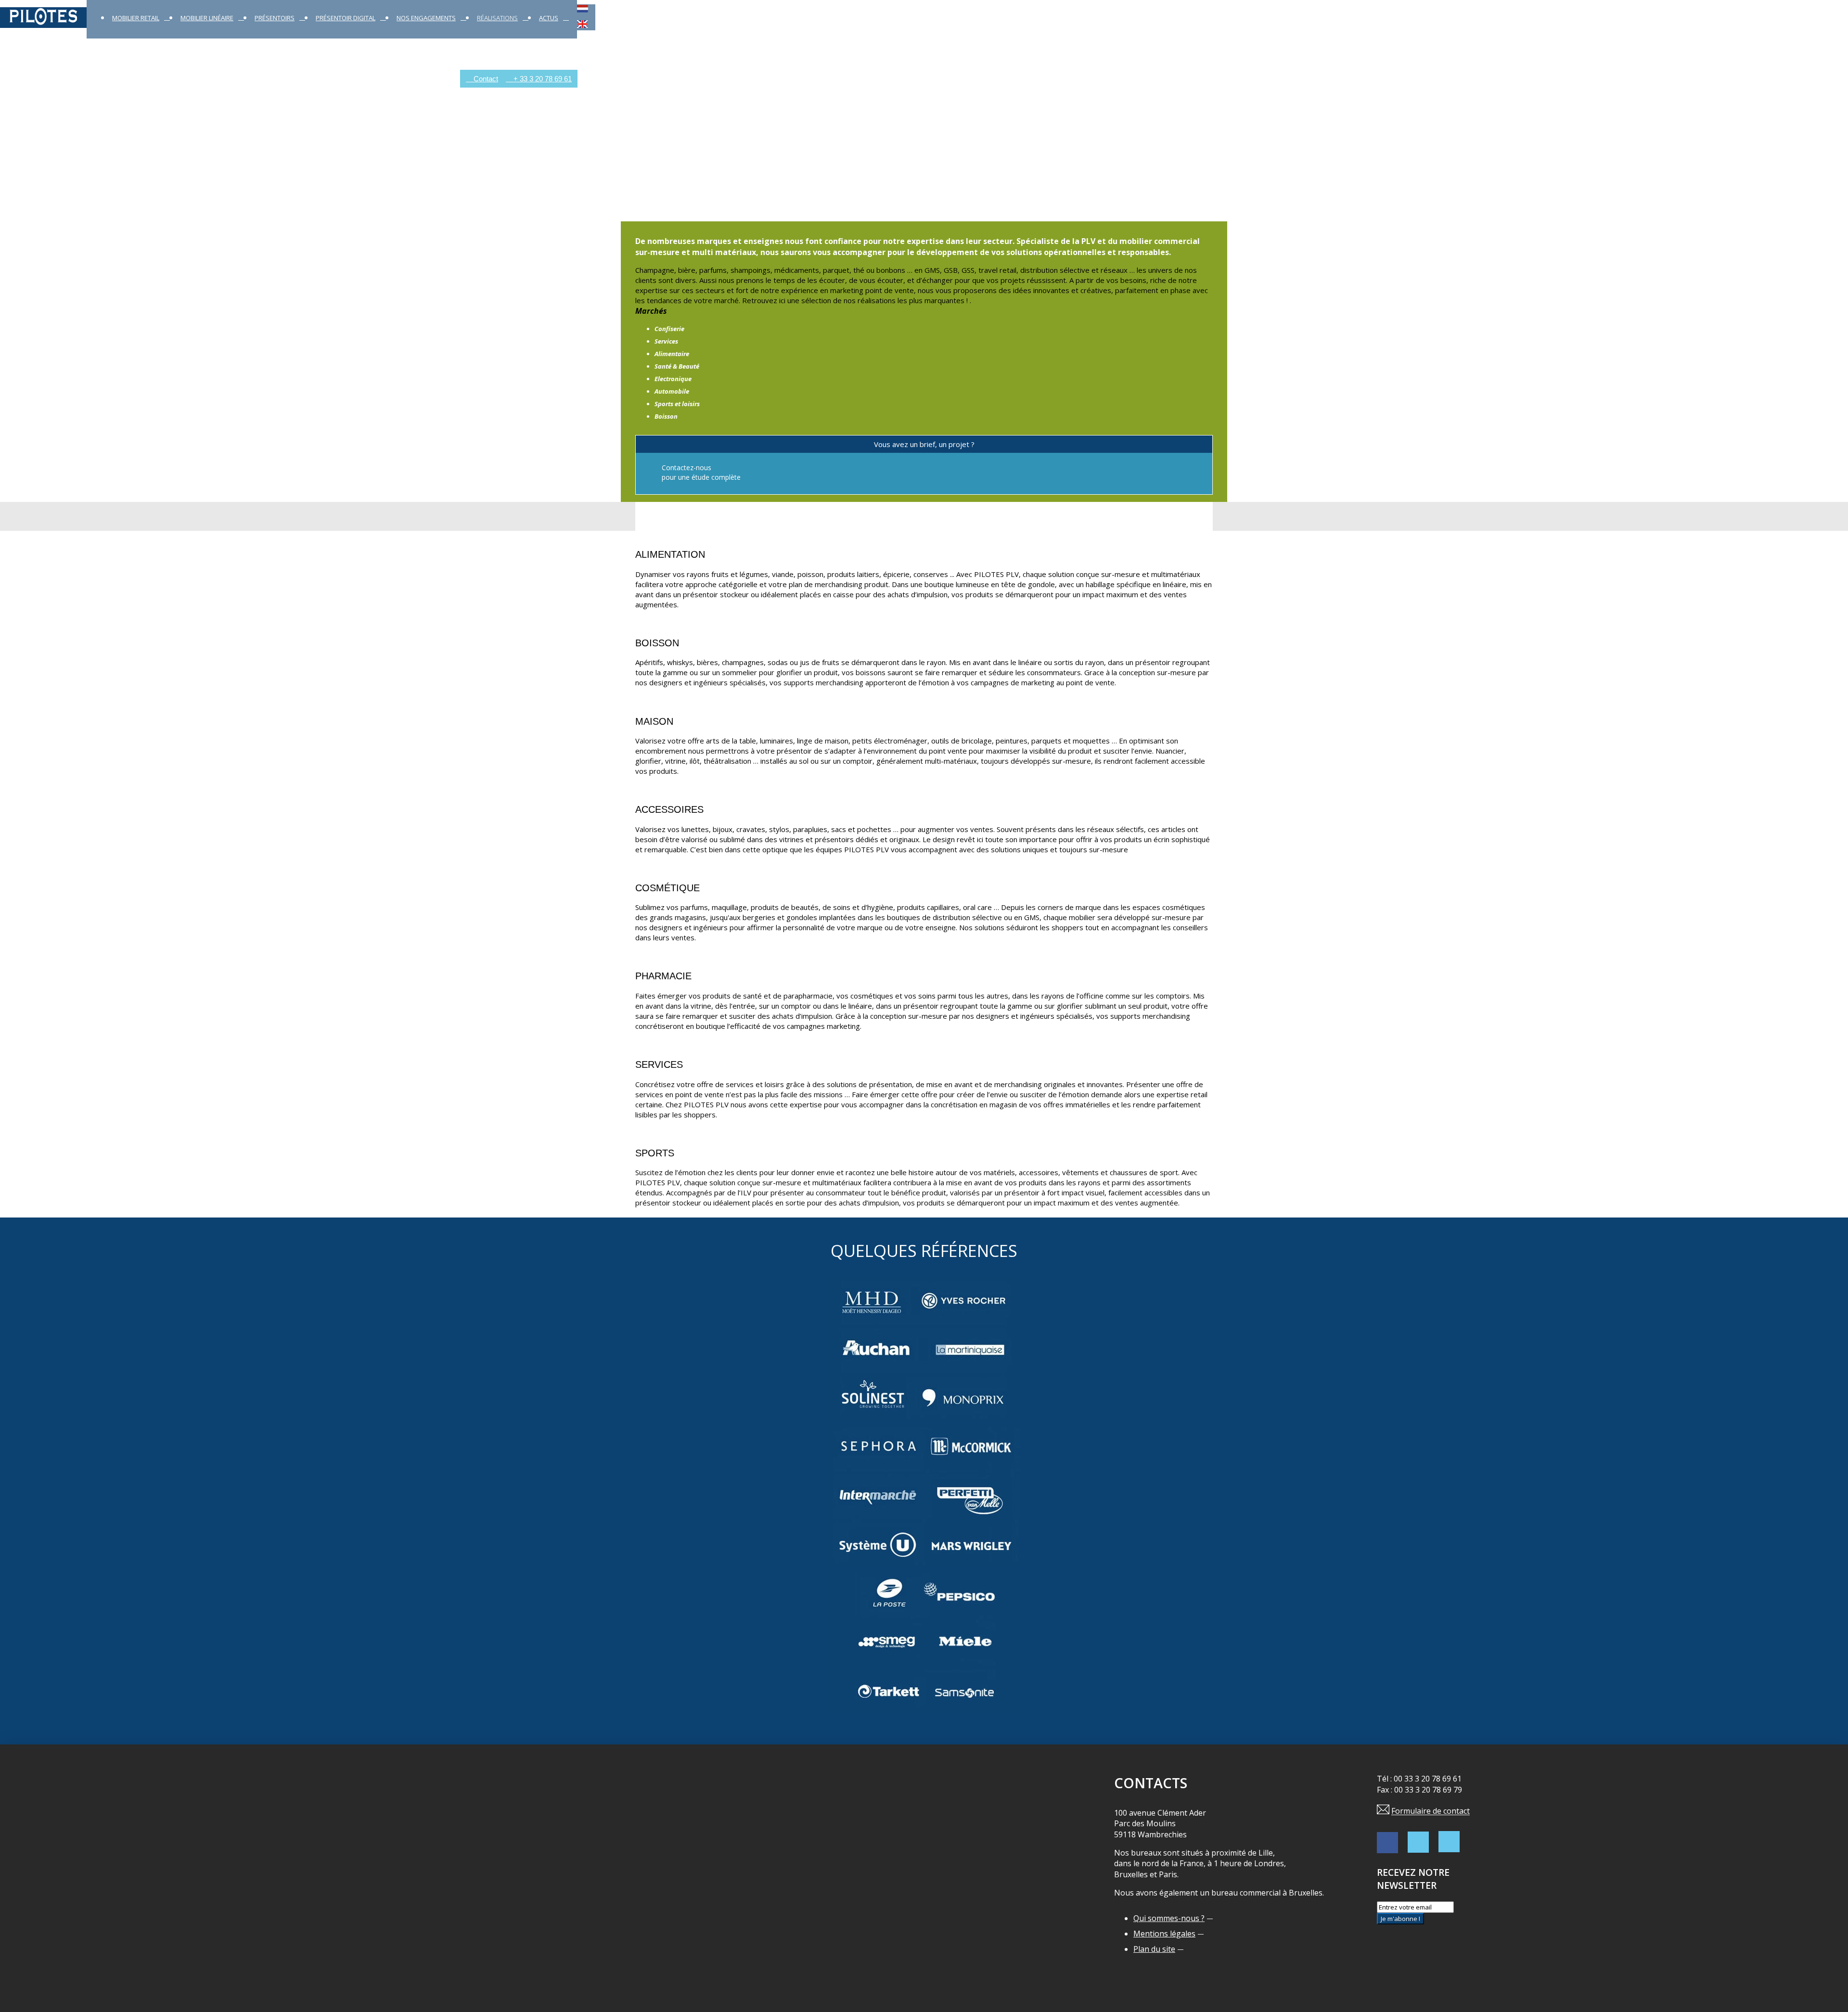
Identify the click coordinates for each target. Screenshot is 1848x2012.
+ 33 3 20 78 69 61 (542, 79)
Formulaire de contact (1431, 1811)
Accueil (12, 79)
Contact (485, 79)
